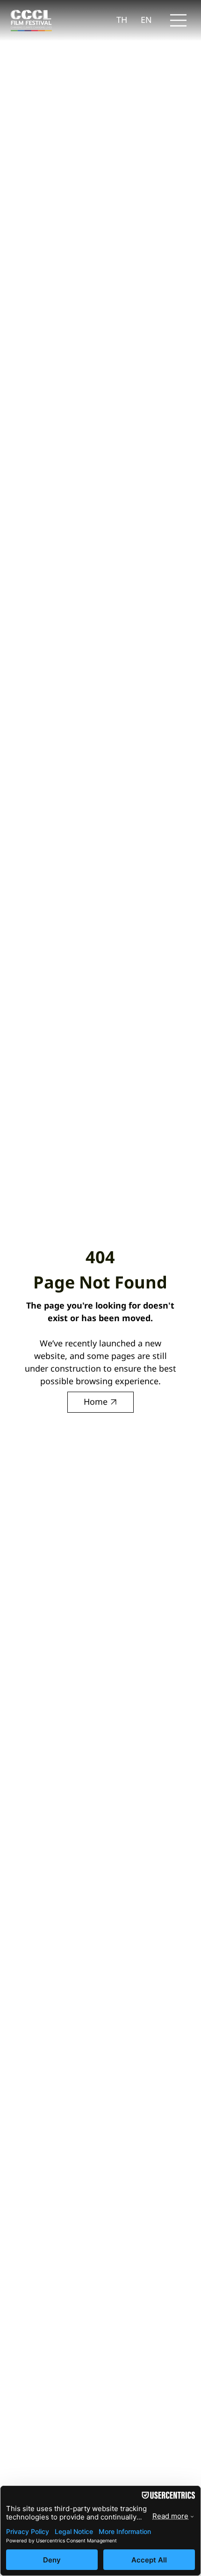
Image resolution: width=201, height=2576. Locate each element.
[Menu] (179, 20)
